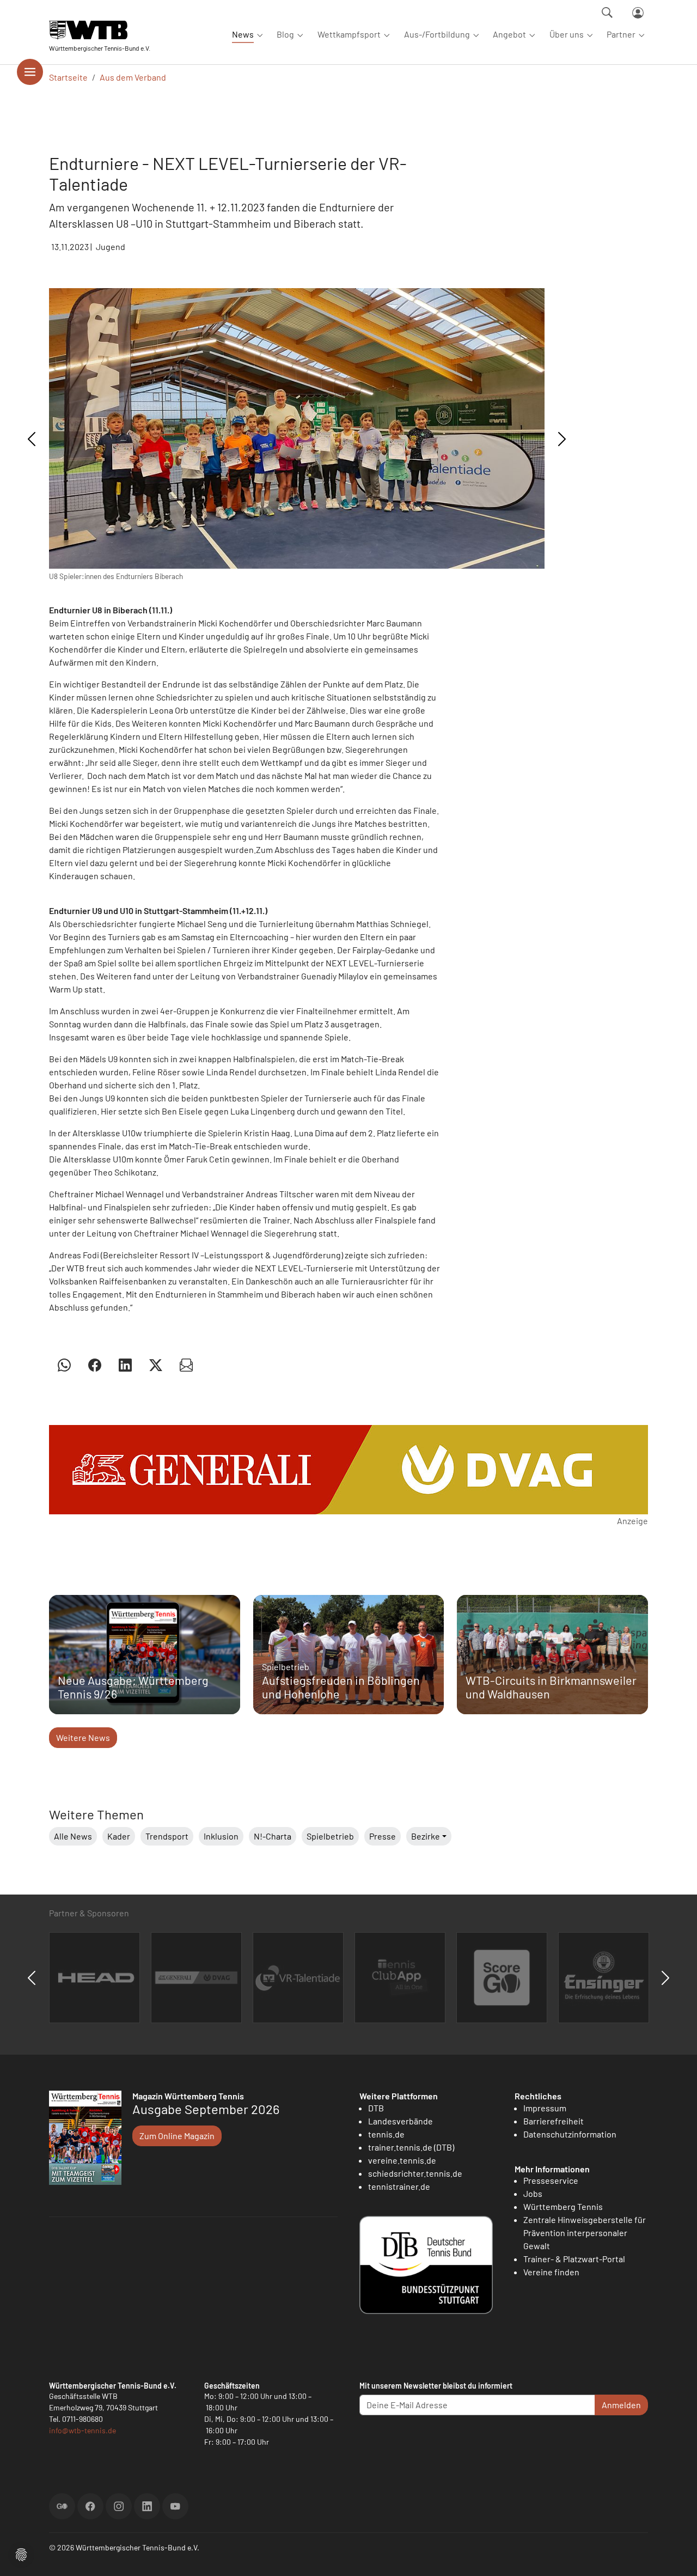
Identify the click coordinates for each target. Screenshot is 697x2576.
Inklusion (221, 1836)
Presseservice (551, 2180)
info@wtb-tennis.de (82, 2430)
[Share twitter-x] (156, 1365)
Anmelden (621, 2405)
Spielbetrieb (330, 1836)
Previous (32, 439)
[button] (21, 2553)
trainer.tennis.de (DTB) (411, 2147)
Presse (383, 1836)
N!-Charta (273, 1836)
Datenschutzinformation (570, 2134)
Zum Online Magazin (177, 2136)
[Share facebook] (95, 1365)
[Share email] (186, 1365)
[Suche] (607, 13)
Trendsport (167, 1836)
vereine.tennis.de (402, 2160)
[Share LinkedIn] (125, 1365)
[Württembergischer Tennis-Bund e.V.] (100, 30)
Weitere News (83, 1737)
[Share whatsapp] (64, 1365)
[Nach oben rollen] (676, 2555)
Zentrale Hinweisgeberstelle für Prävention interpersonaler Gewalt (585, 2233)
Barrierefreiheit (554, 2121)
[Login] (638, 13)
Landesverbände (401, 2121)
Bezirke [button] (426, 1836)
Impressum (545, 2108)
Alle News (73, 1836)
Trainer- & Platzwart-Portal (574, 2259)
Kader (119, 1836)
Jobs (533, 2193)
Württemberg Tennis (563, 2206)
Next (562, 439)
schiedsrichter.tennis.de (415, 2173)
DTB (376, 2108)
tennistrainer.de (399, 2186)
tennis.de (386, 2134)
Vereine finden (551, 2272)
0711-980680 (82, 2419)
